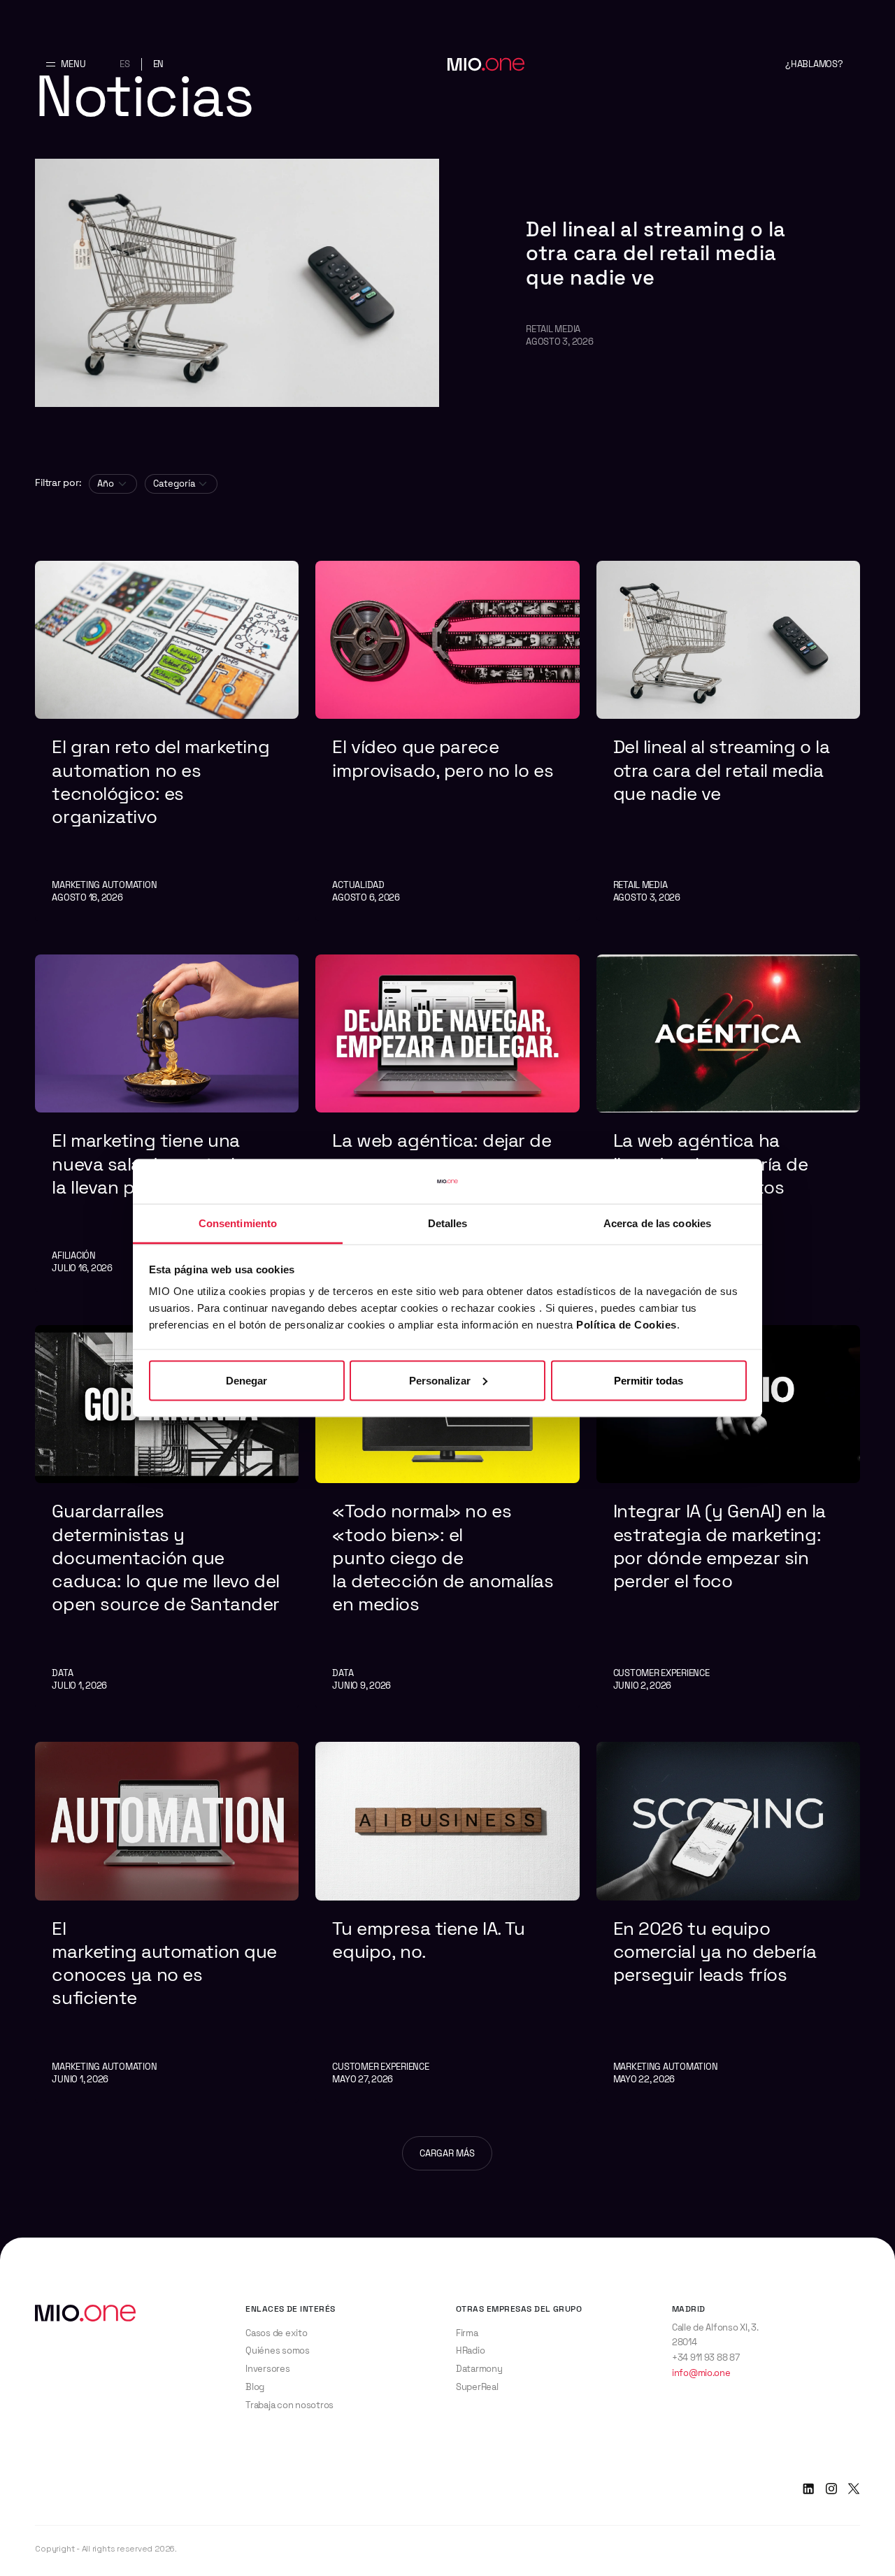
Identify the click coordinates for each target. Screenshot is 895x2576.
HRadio (470, 2350)
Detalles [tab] (448, 1223)
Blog (255, 2387)
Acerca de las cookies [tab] (657, 1223)
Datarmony (479, 2369)
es (125, 64)
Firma (467, 2333)
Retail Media (553, 329)
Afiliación (73, 1255)
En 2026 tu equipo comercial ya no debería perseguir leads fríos (715, 1952)
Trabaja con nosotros (289, 2405)
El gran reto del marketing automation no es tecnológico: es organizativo (160, 782)
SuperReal (477, 2387)
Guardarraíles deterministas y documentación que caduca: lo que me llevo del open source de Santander (166, 1558)
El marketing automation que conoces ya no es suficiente (164, 1963)
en (159, 64)
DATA (62, 1673)
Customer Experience (661, 1673)
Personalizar (440, 1380)
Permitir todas (649, 1380)
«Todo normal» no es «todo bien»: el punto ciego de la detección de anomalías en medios (445, 1558)
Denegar (246, 1380)
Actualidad (358, 885)
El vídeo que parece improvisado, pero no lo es (445, 758)
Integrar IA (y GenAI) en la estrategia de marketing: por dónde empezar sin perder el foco (719, 1546)
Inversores (267, 2369)
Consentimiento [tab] (238, 1223)
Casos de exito (276, 2333)
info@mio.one (701, 2373)
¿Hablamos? (814, 64)
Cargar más (447, 2153)
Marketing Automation (104, 885)
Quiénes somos (278, 2350)
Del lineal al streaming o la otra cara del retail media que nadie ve (656, 253)
